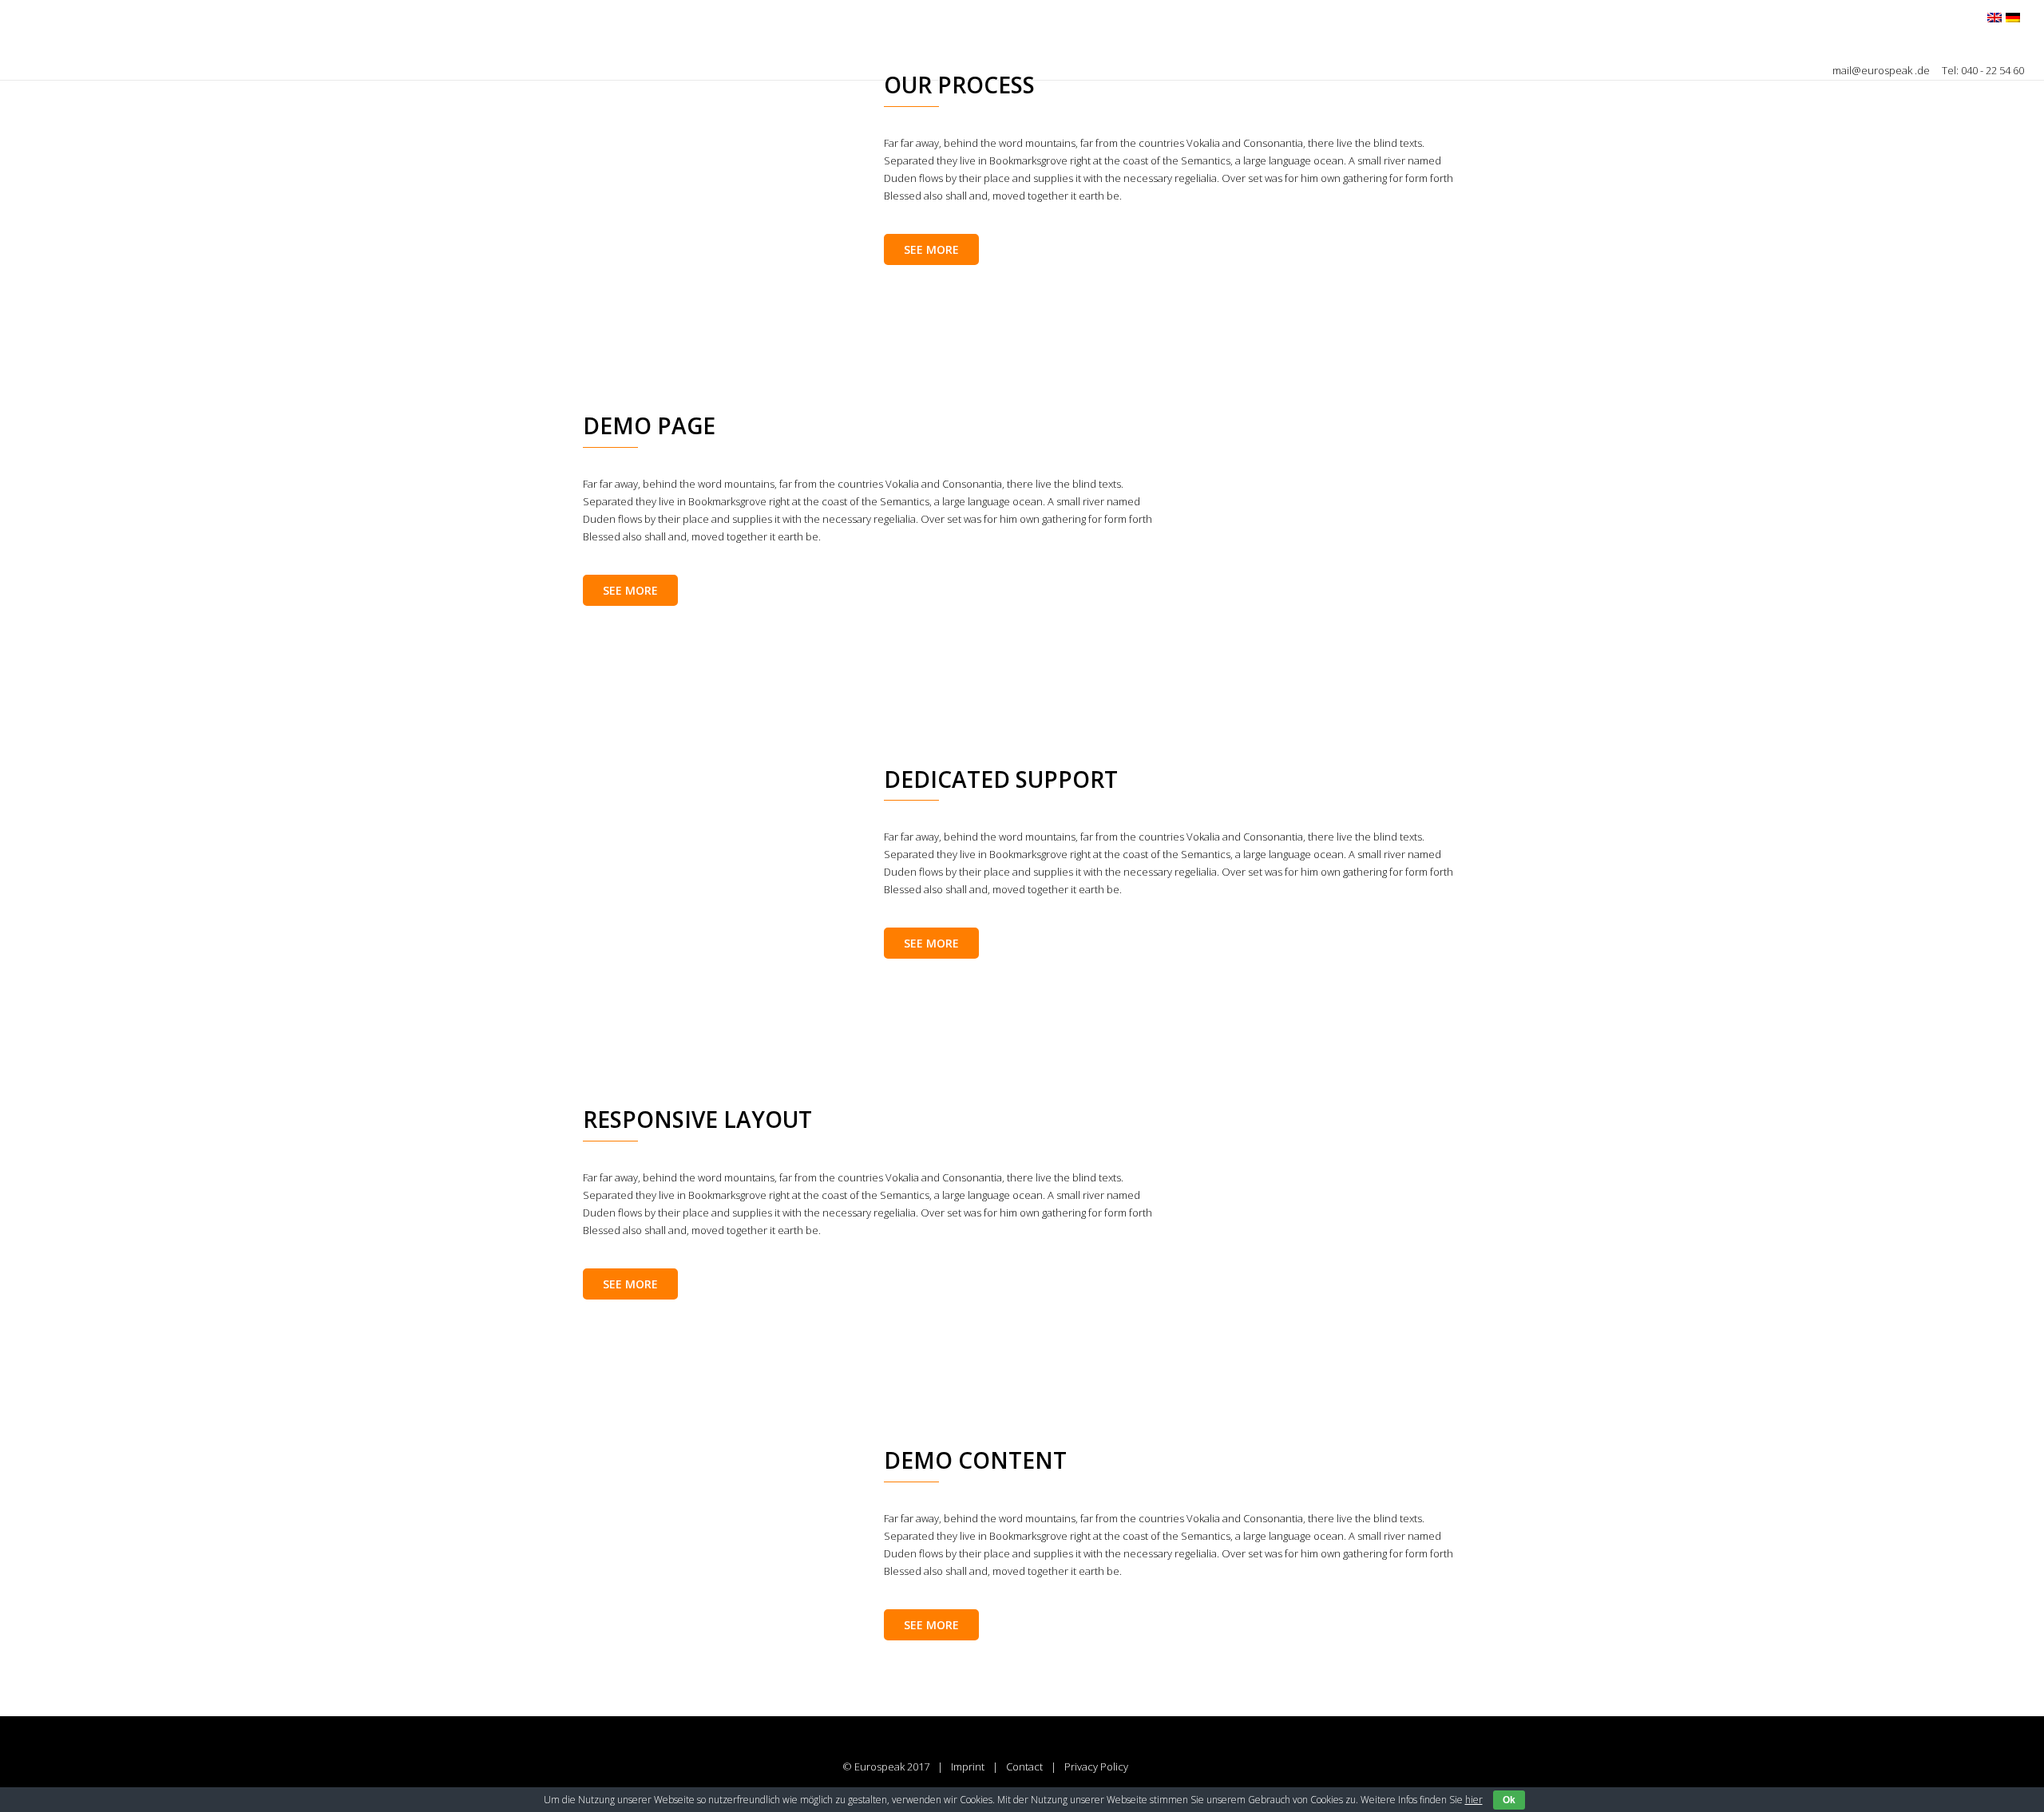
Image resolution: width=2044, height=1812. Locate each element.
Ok (1509, 1800)
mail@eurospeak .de (1882, 70)
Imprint (968, 1767)
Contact (1024, 1767)
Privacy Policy (1096, 1767)
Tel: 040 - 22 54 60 (1983, 70)
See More (931, 249)
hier (1474, 1800)
